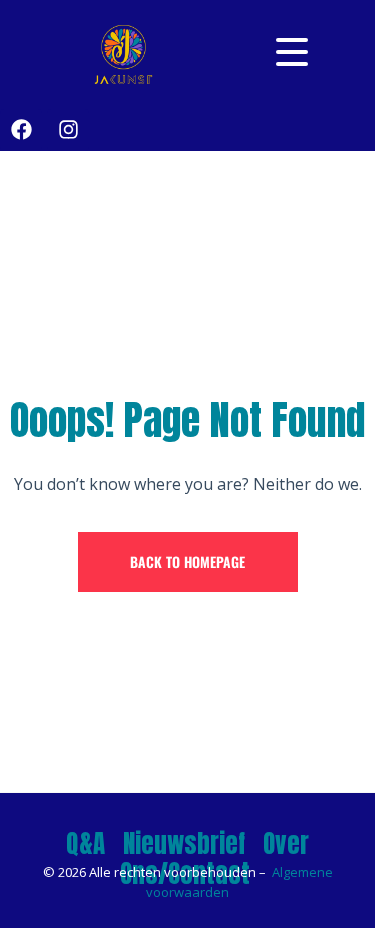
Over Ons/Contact (215, 858)
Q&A (85, 843)
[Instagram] (68, 130)
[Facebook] (21, 130)
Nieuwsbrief (184, 843)
